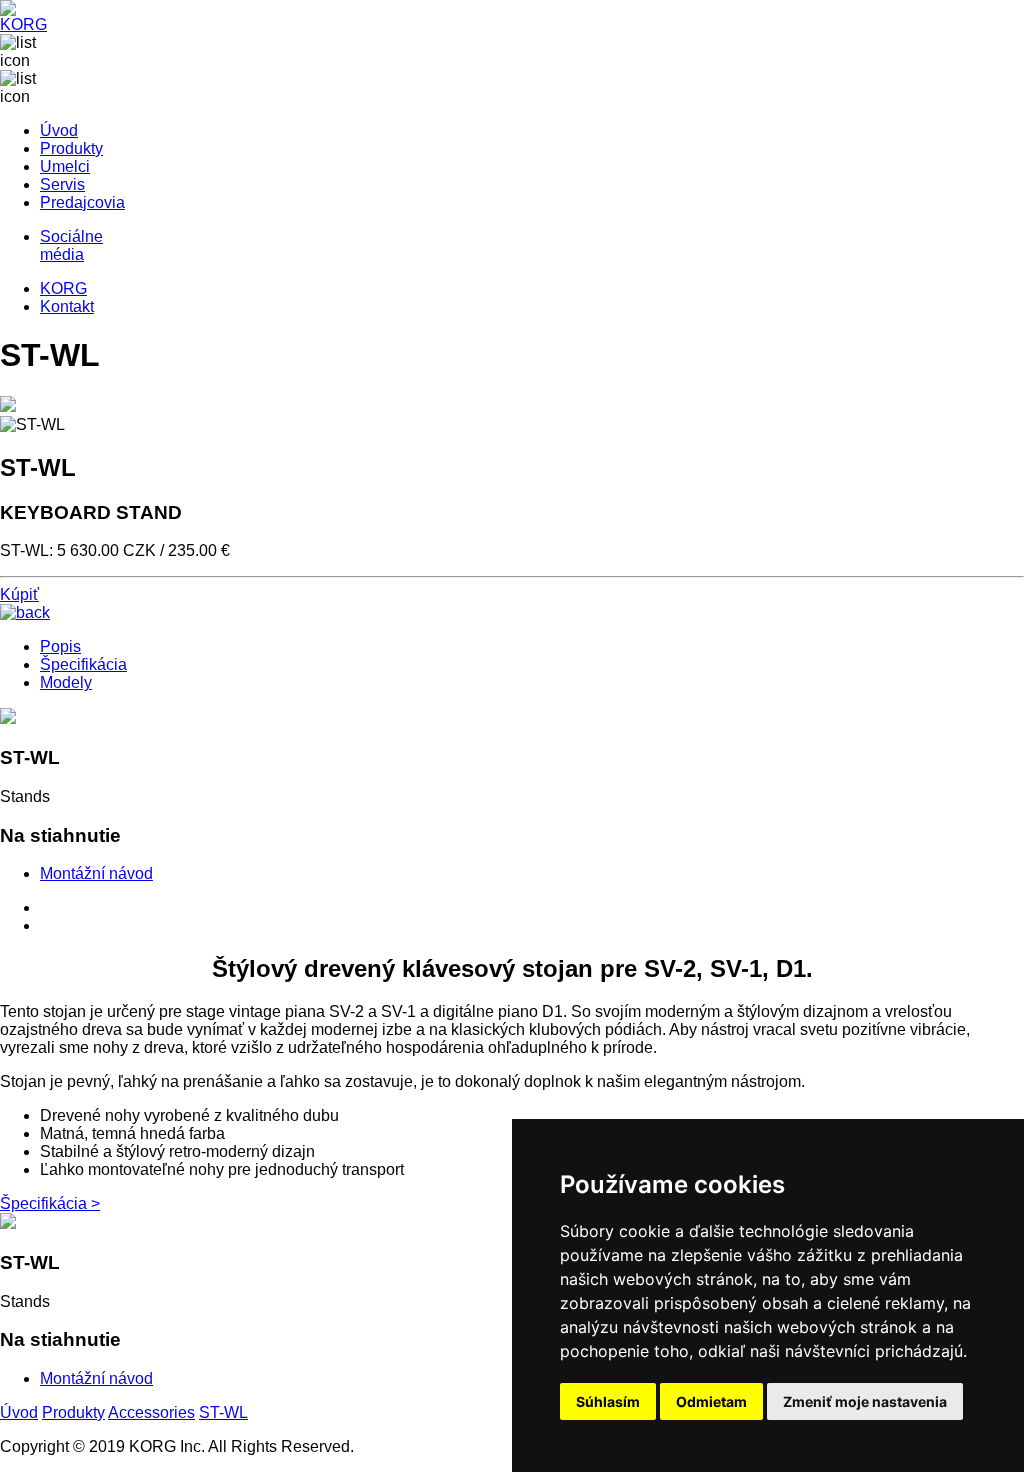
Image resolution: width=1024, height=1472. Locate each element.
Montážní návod (96, 873)
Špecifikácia (83, 664)
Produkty (71, 148)
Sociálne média (71, 245)
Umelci (65, 166)
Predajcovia (82, 202)
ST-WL (223, 1412)
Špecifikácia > (50, 1203)
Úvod (59, 130)
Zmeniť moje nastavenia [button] (865, 1401)
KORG (63, 288)
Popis (60, 646)
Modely (66, 682)
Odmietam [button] (711, 1401)
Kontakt (67, 306)
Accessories (151, 1412)
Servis (62, 184)
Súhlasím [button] (608, 1401)
